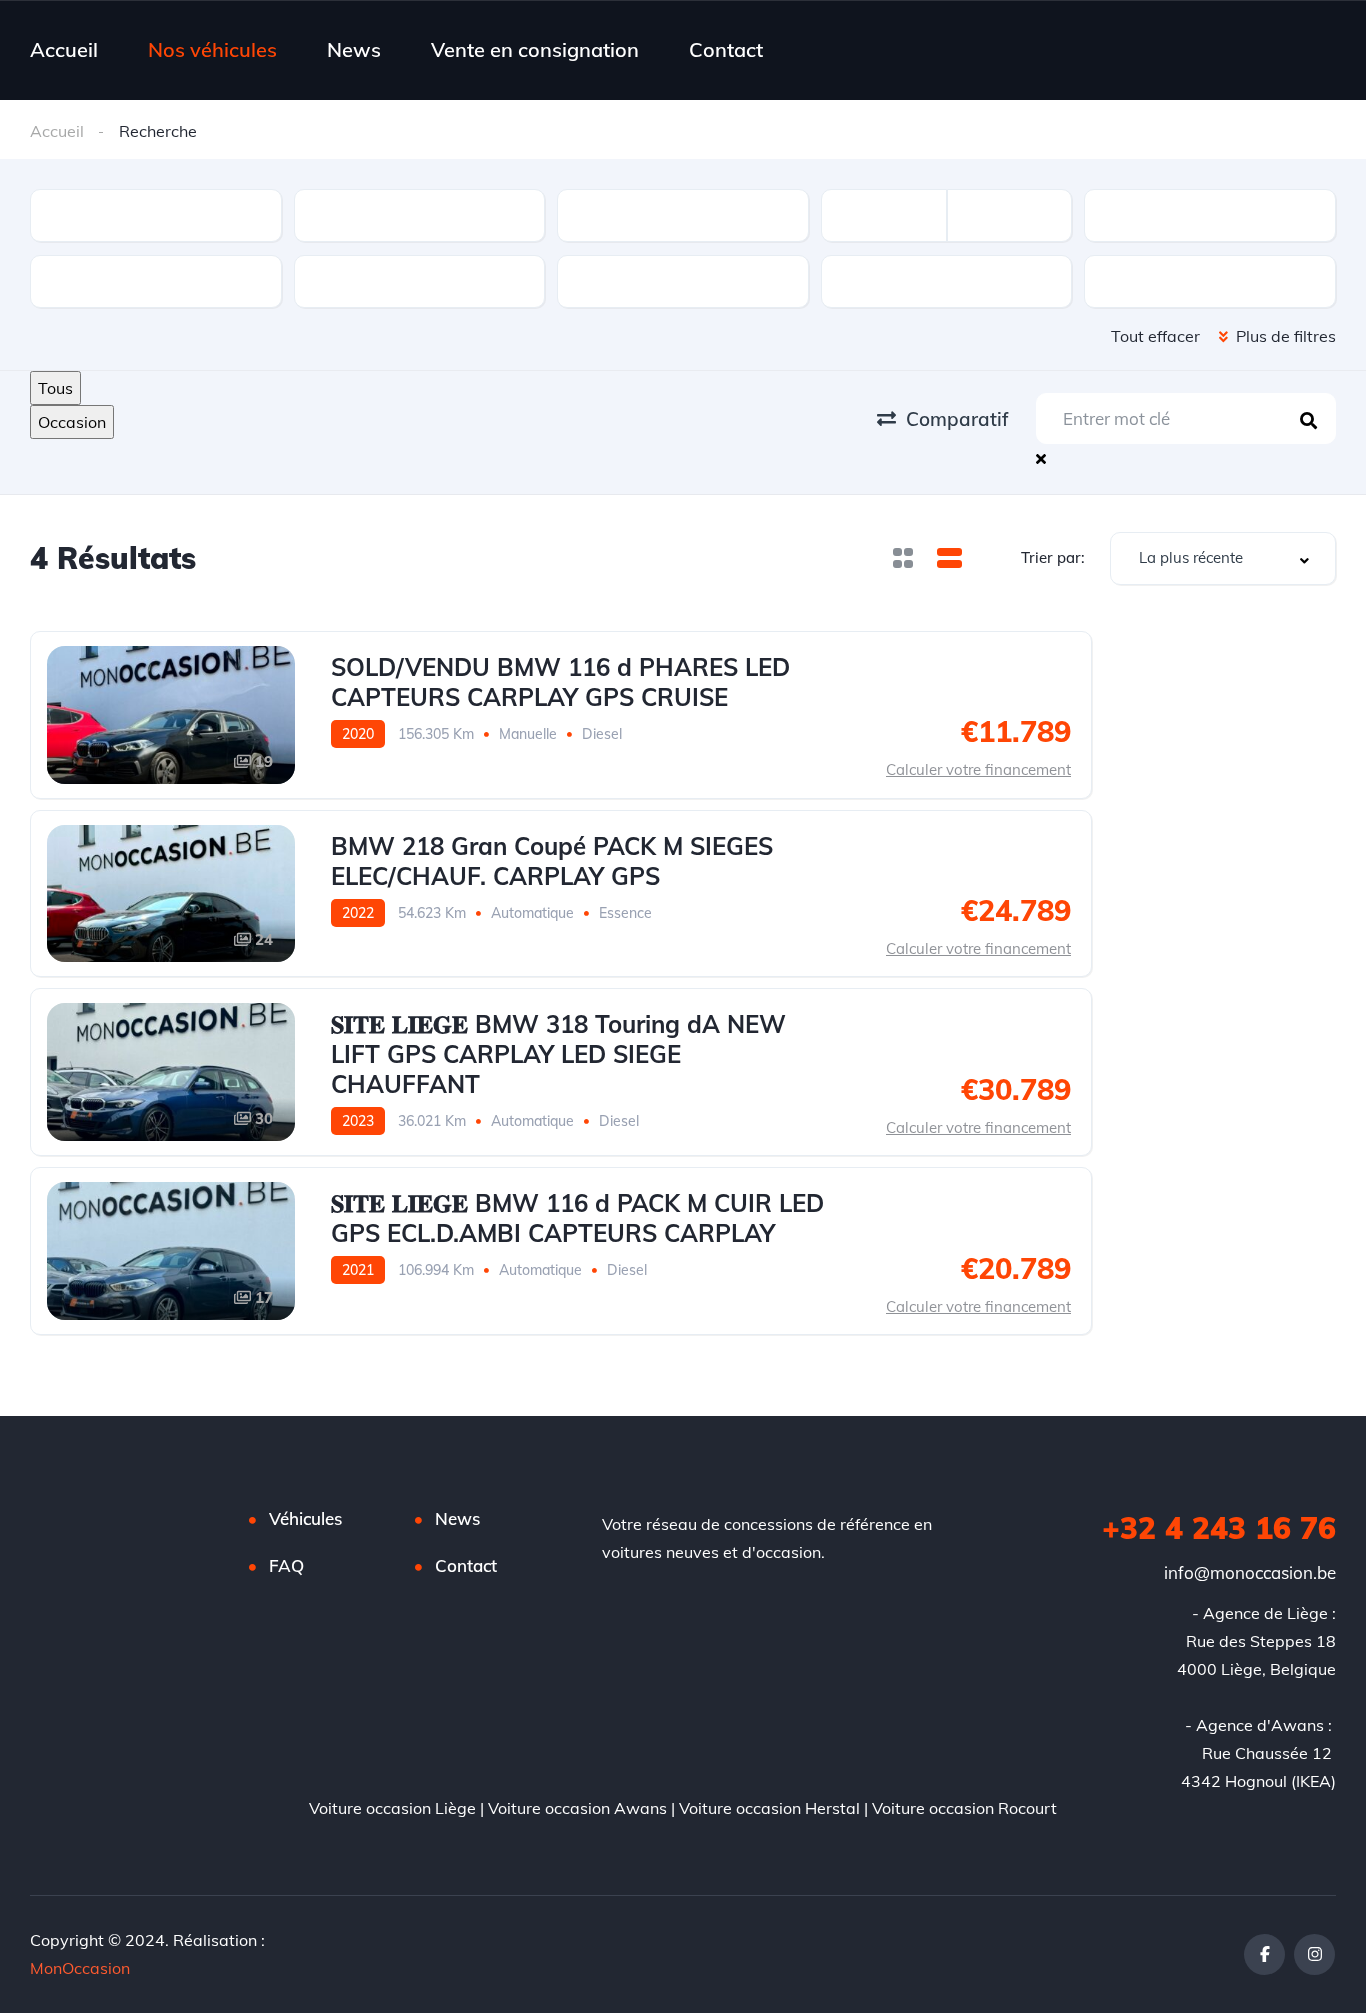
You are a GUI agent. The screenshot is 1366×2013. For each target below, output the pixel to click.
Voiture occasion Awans (577, 1808)
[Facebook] (1264, 1954)
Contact (726, 49)
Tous (55, 388)
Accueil (64, 49)
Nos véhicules (212, 49)
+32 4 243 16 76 (1219, 1528)
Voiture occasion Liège (392, 1808)
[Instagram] (1314, 1954)
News (354, 49)
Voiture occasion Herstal (769, 1808)
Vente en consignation (535, 49)
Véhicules (305, 1518)
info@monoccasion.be (1250, 1572)
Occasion (72, 422)
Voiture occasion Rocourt (964, 1808)
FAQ (286, 1565)
